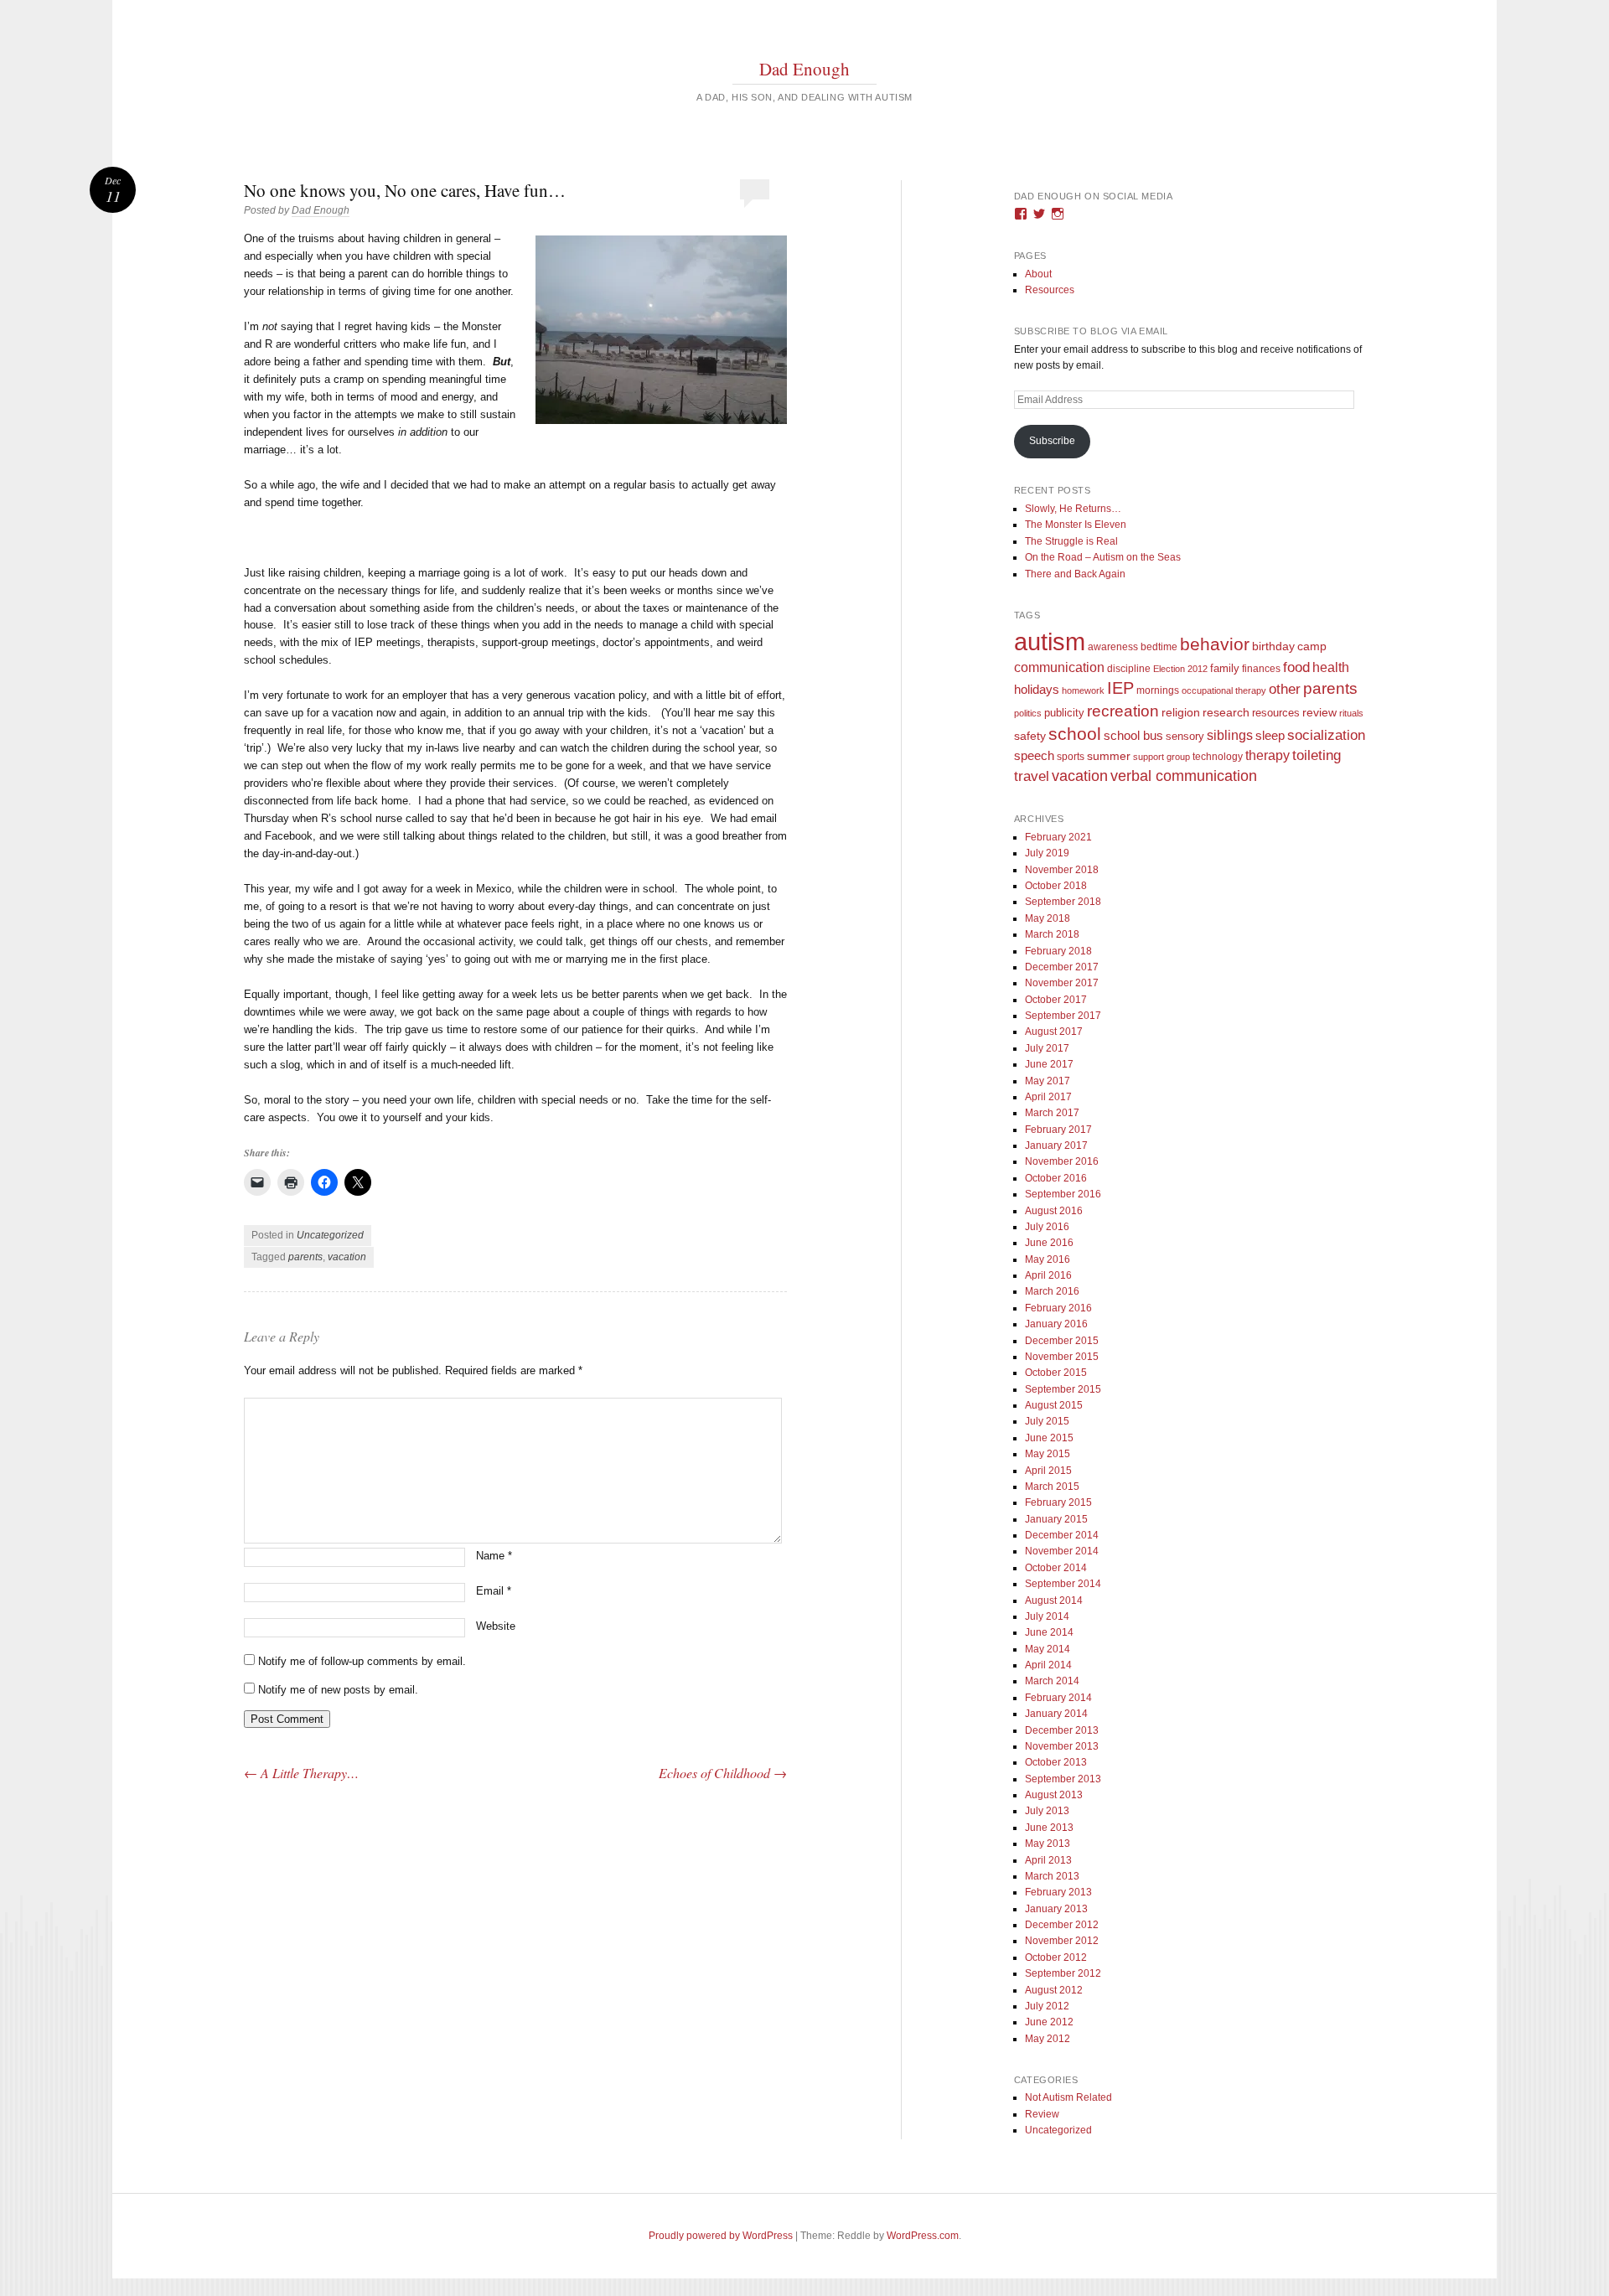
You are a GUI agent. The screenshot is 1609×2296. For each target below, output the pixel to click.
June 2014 (1049, 1632)
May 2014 (1048, 1649)
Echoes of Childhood (723, 1773)
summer (1109, 756)
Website (496, 1626)
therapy (1268, 755)
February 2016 (1058, 1308)
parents (305, 1257)
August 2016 (1054, 1211)
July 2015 (1047, 1421)
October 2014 (1056, 1568)
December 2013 (1062, 1730)
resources (1276, 713)
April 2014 (1048, 1665)
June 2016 (1049, 1243)
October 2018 (1056, 886)
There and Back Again (1075, 574)
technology (1218, 757)
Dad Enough (804, 69)
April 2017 (1048, 1097)
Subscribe (1052, 441)
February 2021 (1058, 837)
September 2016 (1063, 1194)
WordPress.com (923, 2236)
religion (1181, 712)
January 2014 (1056, 1714)
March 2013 (1052, 1876)
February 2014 (1058, 1698)
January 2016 (1056, 1324)
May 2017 (1048, 1081)
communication (1059, 667)
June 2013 (1049, 1828)
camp (1312, 646)
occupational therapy (1224, 690)
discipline (1129, 669)
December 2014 (1062, 1535)
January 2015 (1056, 1519)
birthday (1273, 646)
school (1075, 734)
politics (1028, 713)
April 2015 (1048, 1471)
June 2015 (1049, 1438)
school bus (1133, 736)
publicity (1064, 713)
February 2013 (1058, 1892)
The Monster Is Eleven (1076, 525)
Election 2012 (1180, 669)
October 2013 (1056, 1762)
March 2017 (1052, 1113)
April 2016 (1048, 1275)
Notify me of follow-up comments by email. (362, 1661)
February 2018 (1058, 951)
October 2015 (1056, 1373)
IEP (1120, 688)
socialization (1326, 735)
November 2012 (1062, 1941)
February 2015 (1058, 1502)
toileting (1317, 755)
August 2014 (1054, 1600)
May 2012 (1048, 2039)
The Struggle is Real (1071, 541)
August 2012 (1054, 1990)
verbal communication (1184, 776)
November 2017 (1062, 983)
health (1331, 667)
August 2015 (1054, 1405)
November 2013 (1062, 1746)
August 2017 (1054, 1032)
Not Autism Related (1068, 2097)
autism (1050, 641)
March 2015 (1052, 1487)
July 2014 (1047, 1616)
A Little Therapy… (301, 1773)
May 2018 (1048, 918)
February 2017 (1058, 1130)
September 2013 (1063, 1779)
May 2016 (1048, 1259)
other (1285, 689)
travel (1032, 776)
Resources (1050, 290)
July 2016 (1047, 1227)
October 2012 (1056, 1957)
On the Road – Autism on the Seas (1103, 557)
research (1226, 713)
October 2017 (1056, 1000)
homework (1083, 690)
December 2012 (1062, 1925)
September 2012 (1063, 1973)
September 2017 (1063, 1016)
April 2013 (1048, 1860)
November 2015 (1062, 1357)
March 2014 (1052, 1681)
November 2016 (1062, 1161)
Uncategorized (330, 1235)
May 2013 (1048, 1844)
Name (494, 1556)
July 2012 (1047, 2006)
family (1225, 668)
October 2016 (1056, 1178)
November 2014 (1062, 1551)
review (1319, 712)
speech (1034, 755)
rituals (1351, 713)
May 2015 (1048, 1454)
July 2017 (1047, 1048)
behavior (1215, 644)
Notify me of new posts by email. (338, 1690)
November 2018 (1062, 870)
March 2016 (1052, 1291)
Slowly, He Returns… (1073, 509)
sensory (1185, 736)
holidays (1037, 689)
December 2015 (1062, 1341)
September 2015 (1063, 1389)
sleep (1270, 736)
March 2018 (1052, 934)
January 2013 (1056, 1909)
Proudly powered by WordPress (721, 2236)
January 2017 (1056, 1145)
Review (1042, 2114)
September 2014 (1063, 1584)
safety (1030, 736)
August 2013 (1054, 1795)
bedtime (1159, 647)
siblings (1230, 735)
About (1038, 274)
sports (1071, 756)
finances (1261, 668)
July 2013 (1047, 1811)
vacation (347, 1257)
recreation (1123, 711)
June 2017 (1049, 1064)
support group (1161, 757)
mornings (1158, 690)
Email (494, 1591)
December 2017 (1062, 967)
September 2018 (1063, 902)
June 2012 (1049, 2022)
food (1296, 667)
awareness (1113, 646)
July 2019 (1047, 853)
